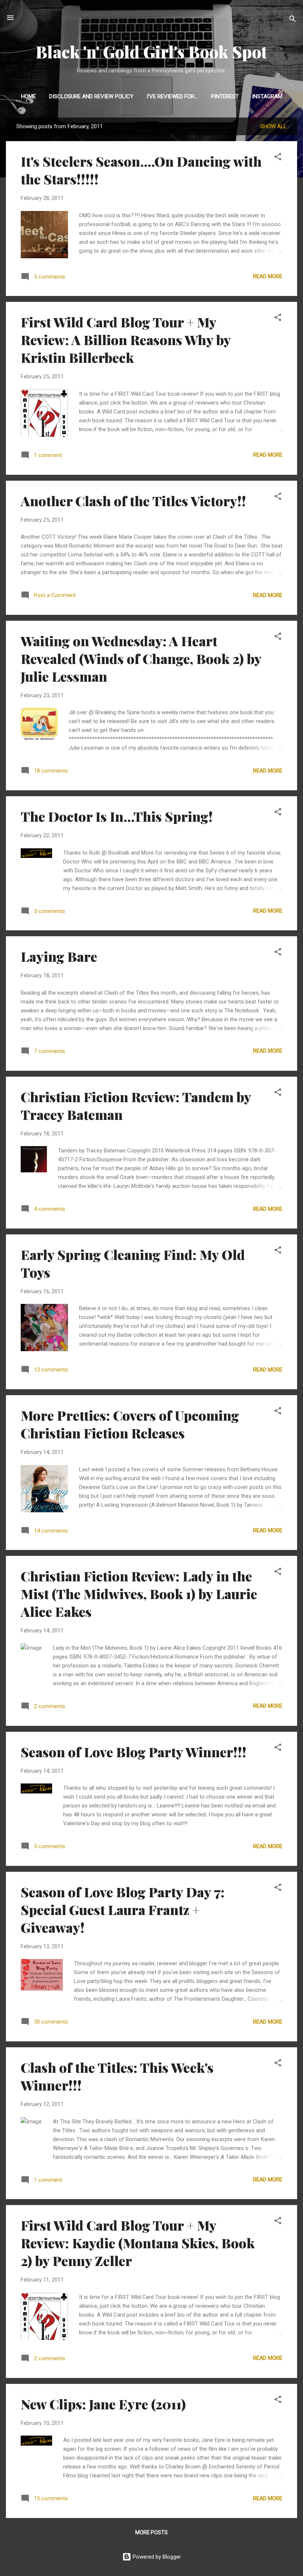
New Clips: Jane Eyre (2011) (103, 2404)
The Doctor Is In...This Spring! (117, 816)
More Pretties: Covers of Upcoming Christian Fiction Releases (130, 1424)
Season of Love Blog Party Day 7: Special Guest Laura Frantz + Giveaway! (123, 1909)
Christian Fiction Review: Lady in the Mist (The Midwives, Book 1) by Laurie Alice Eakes (139, 1594)
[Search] (293, 20)
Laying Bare (59, 956)
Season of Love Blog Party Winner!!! (134, 1752)
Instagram (267, 96)
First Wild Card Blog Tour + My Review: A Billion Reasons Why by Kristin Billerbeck (126, 340)
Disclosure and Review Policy (91, 96)
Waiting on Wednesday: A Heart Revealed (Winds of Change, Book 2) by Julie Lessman (141, 658)
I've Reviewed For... (172, 96)
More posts (151, 2532)
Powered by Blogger (156, 2557)
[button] (278, 158)
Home (28, 96)
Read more (268, 276)
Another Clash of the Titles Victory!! (133, 501)
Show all (273, 126)
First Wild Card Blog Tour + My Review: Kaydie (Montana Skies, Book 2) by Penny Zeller (138, 2243)
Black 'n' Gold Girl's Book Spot (151, 52)
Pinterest (225, 96)
